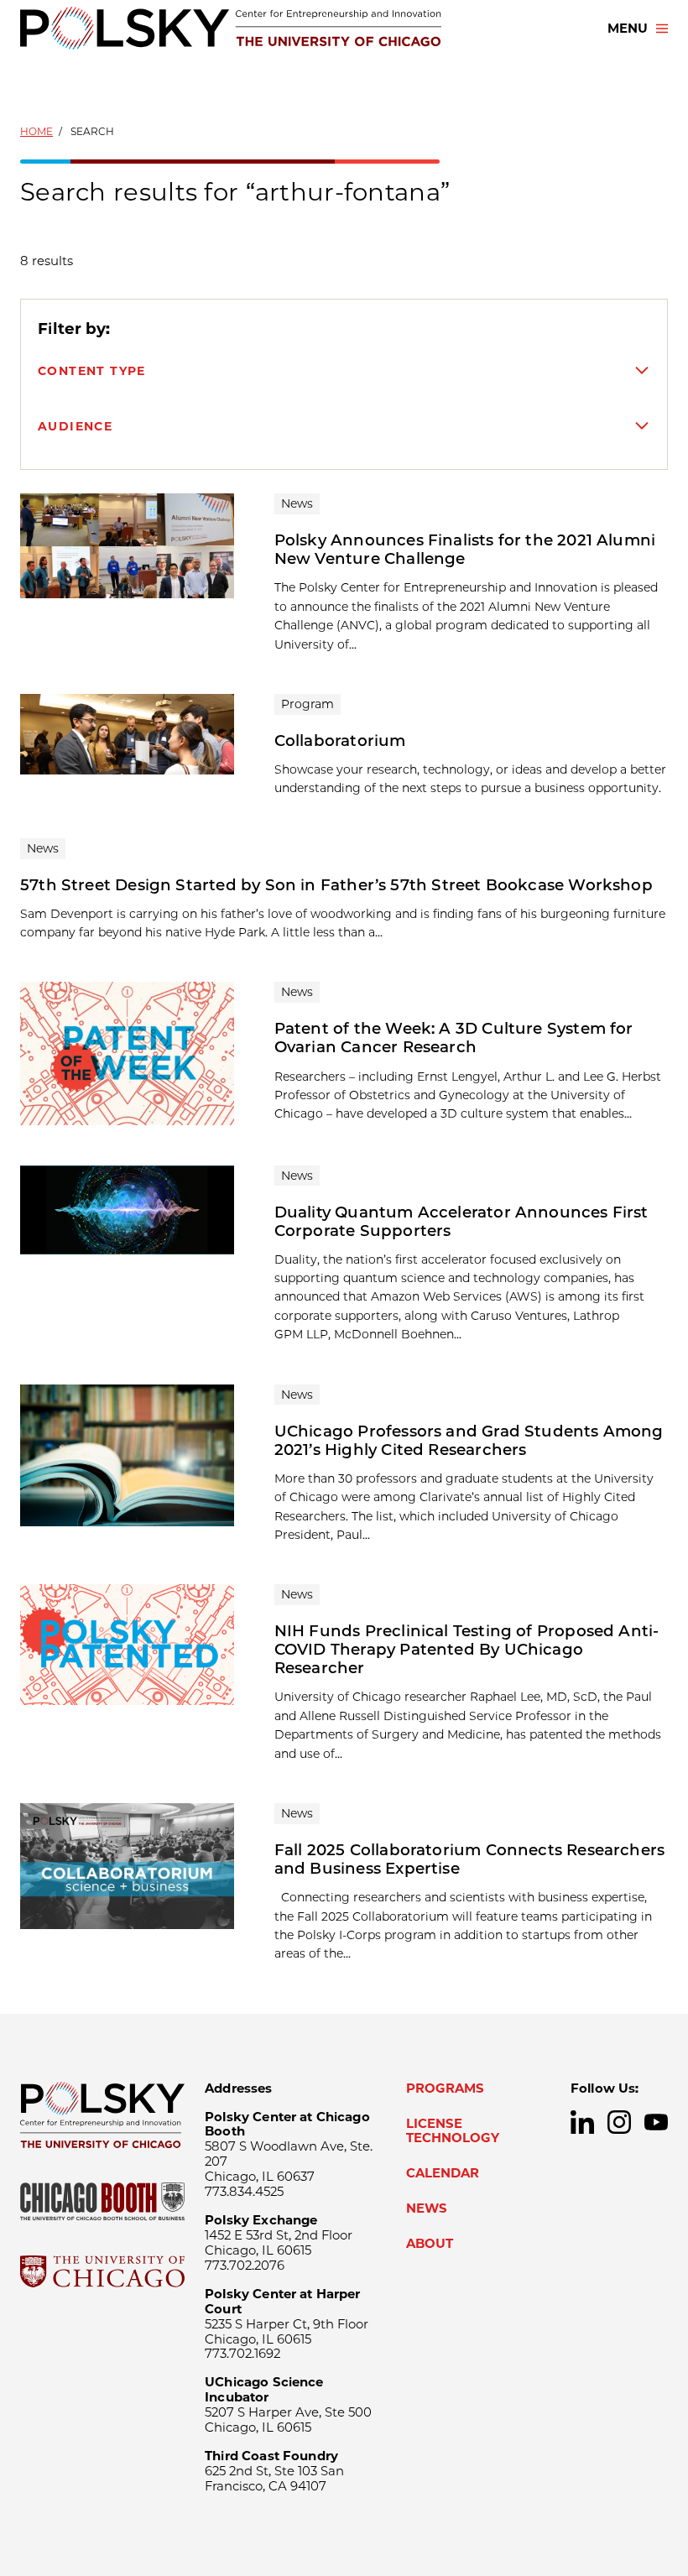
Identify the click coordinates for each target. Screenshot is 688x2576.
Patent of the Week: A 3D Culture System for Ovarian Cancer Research (454, 1038)
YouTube (656, 2122)
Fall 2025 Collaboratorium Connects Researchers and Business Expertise (469, 1859)
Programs (445, 2088)
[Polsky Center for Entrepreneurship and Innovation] (231, 28)
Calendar (443, 2173)
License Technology (453, 2131)
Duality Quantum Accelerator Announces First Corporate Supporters (461, 1221)
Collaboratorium (340, 740)
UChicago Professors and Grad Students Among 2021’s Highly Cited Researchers (469, 1440)
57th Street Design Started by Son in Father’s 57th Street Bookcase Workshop (336, 885)
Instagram (619, 2122)
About (430, 2244)
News (427, 2208)
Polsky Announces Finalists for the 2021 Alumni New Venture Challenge (465, 549)
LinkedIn (582, 2122)
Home (36, 131)
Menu (628, 29)
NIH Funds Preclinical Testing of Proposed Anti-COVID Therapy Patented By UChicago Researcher (467, 1649)
